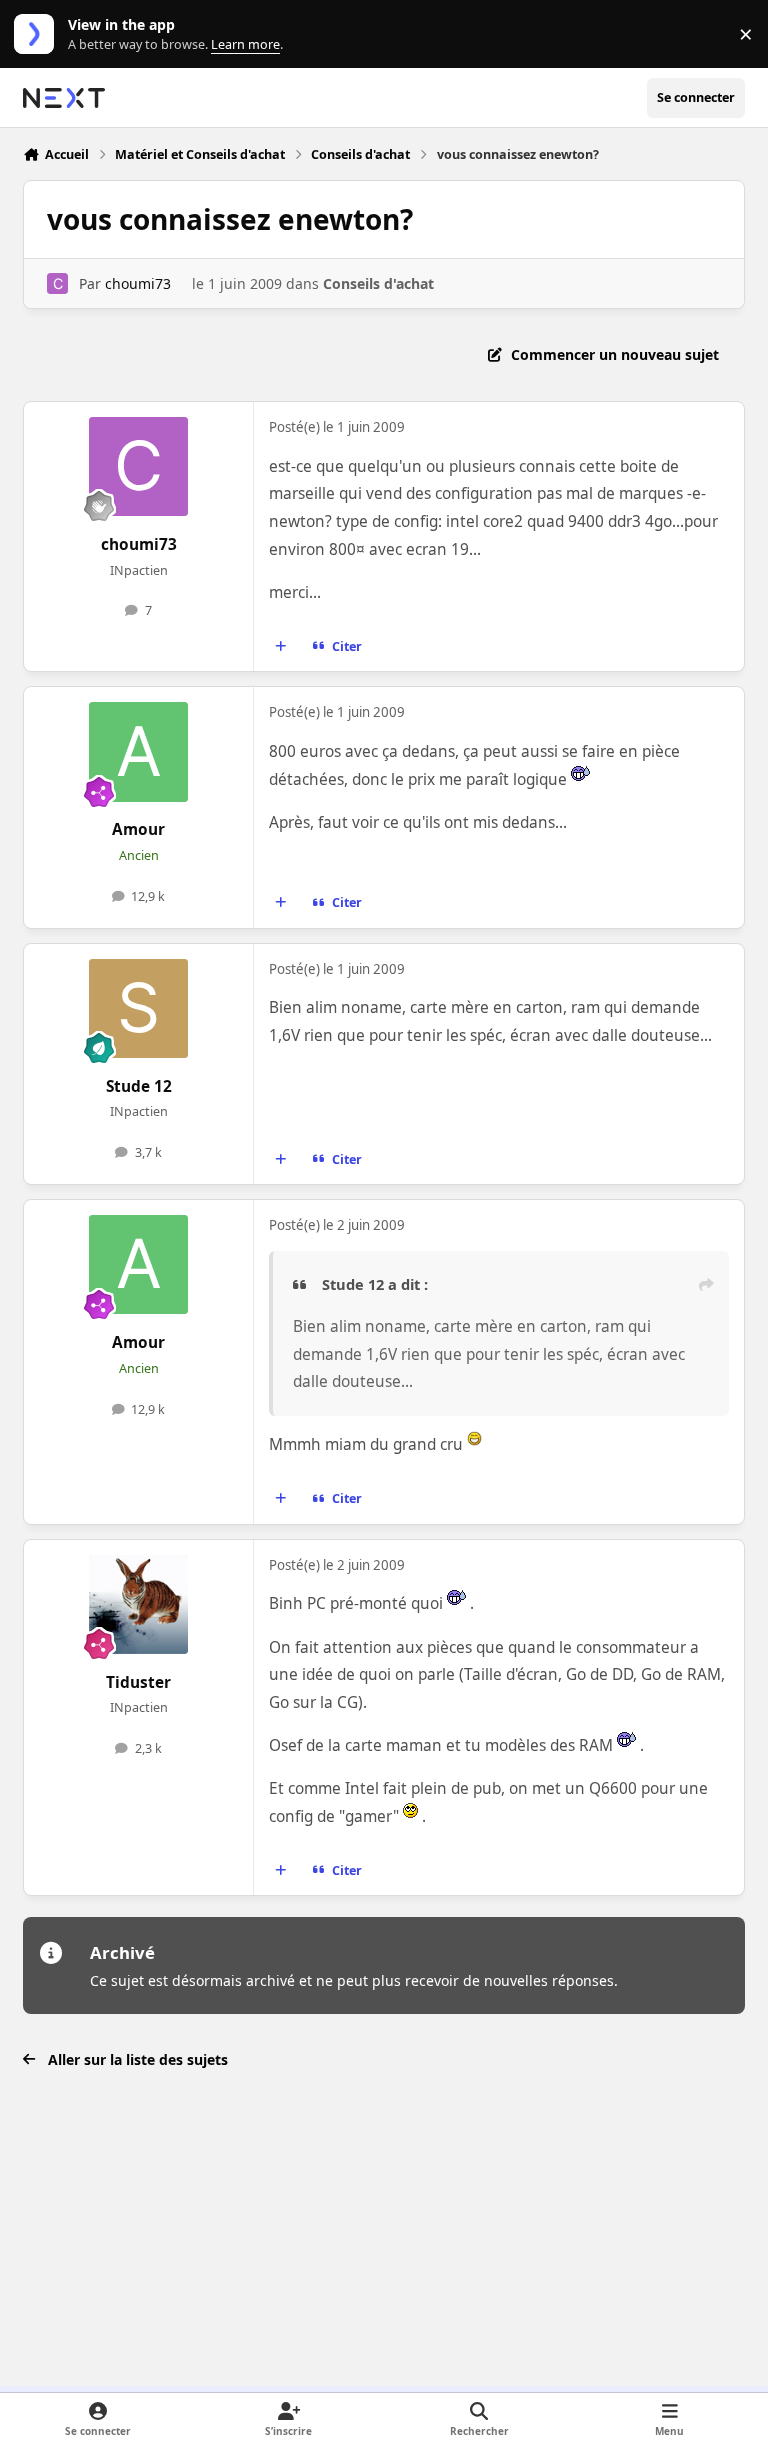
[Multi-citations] (281, 647)
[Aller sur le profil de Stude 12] (138, 1008)
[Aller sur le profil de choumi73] (57, 283)
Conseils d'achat (378, 283)
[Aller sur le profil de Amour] (138, 751)
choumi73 (138, 283)
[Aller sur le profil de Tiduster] (138, 1604)
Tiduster (138, 1682)
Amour (138, 829)
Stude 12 (139, 1086)
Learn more (38, 34)
